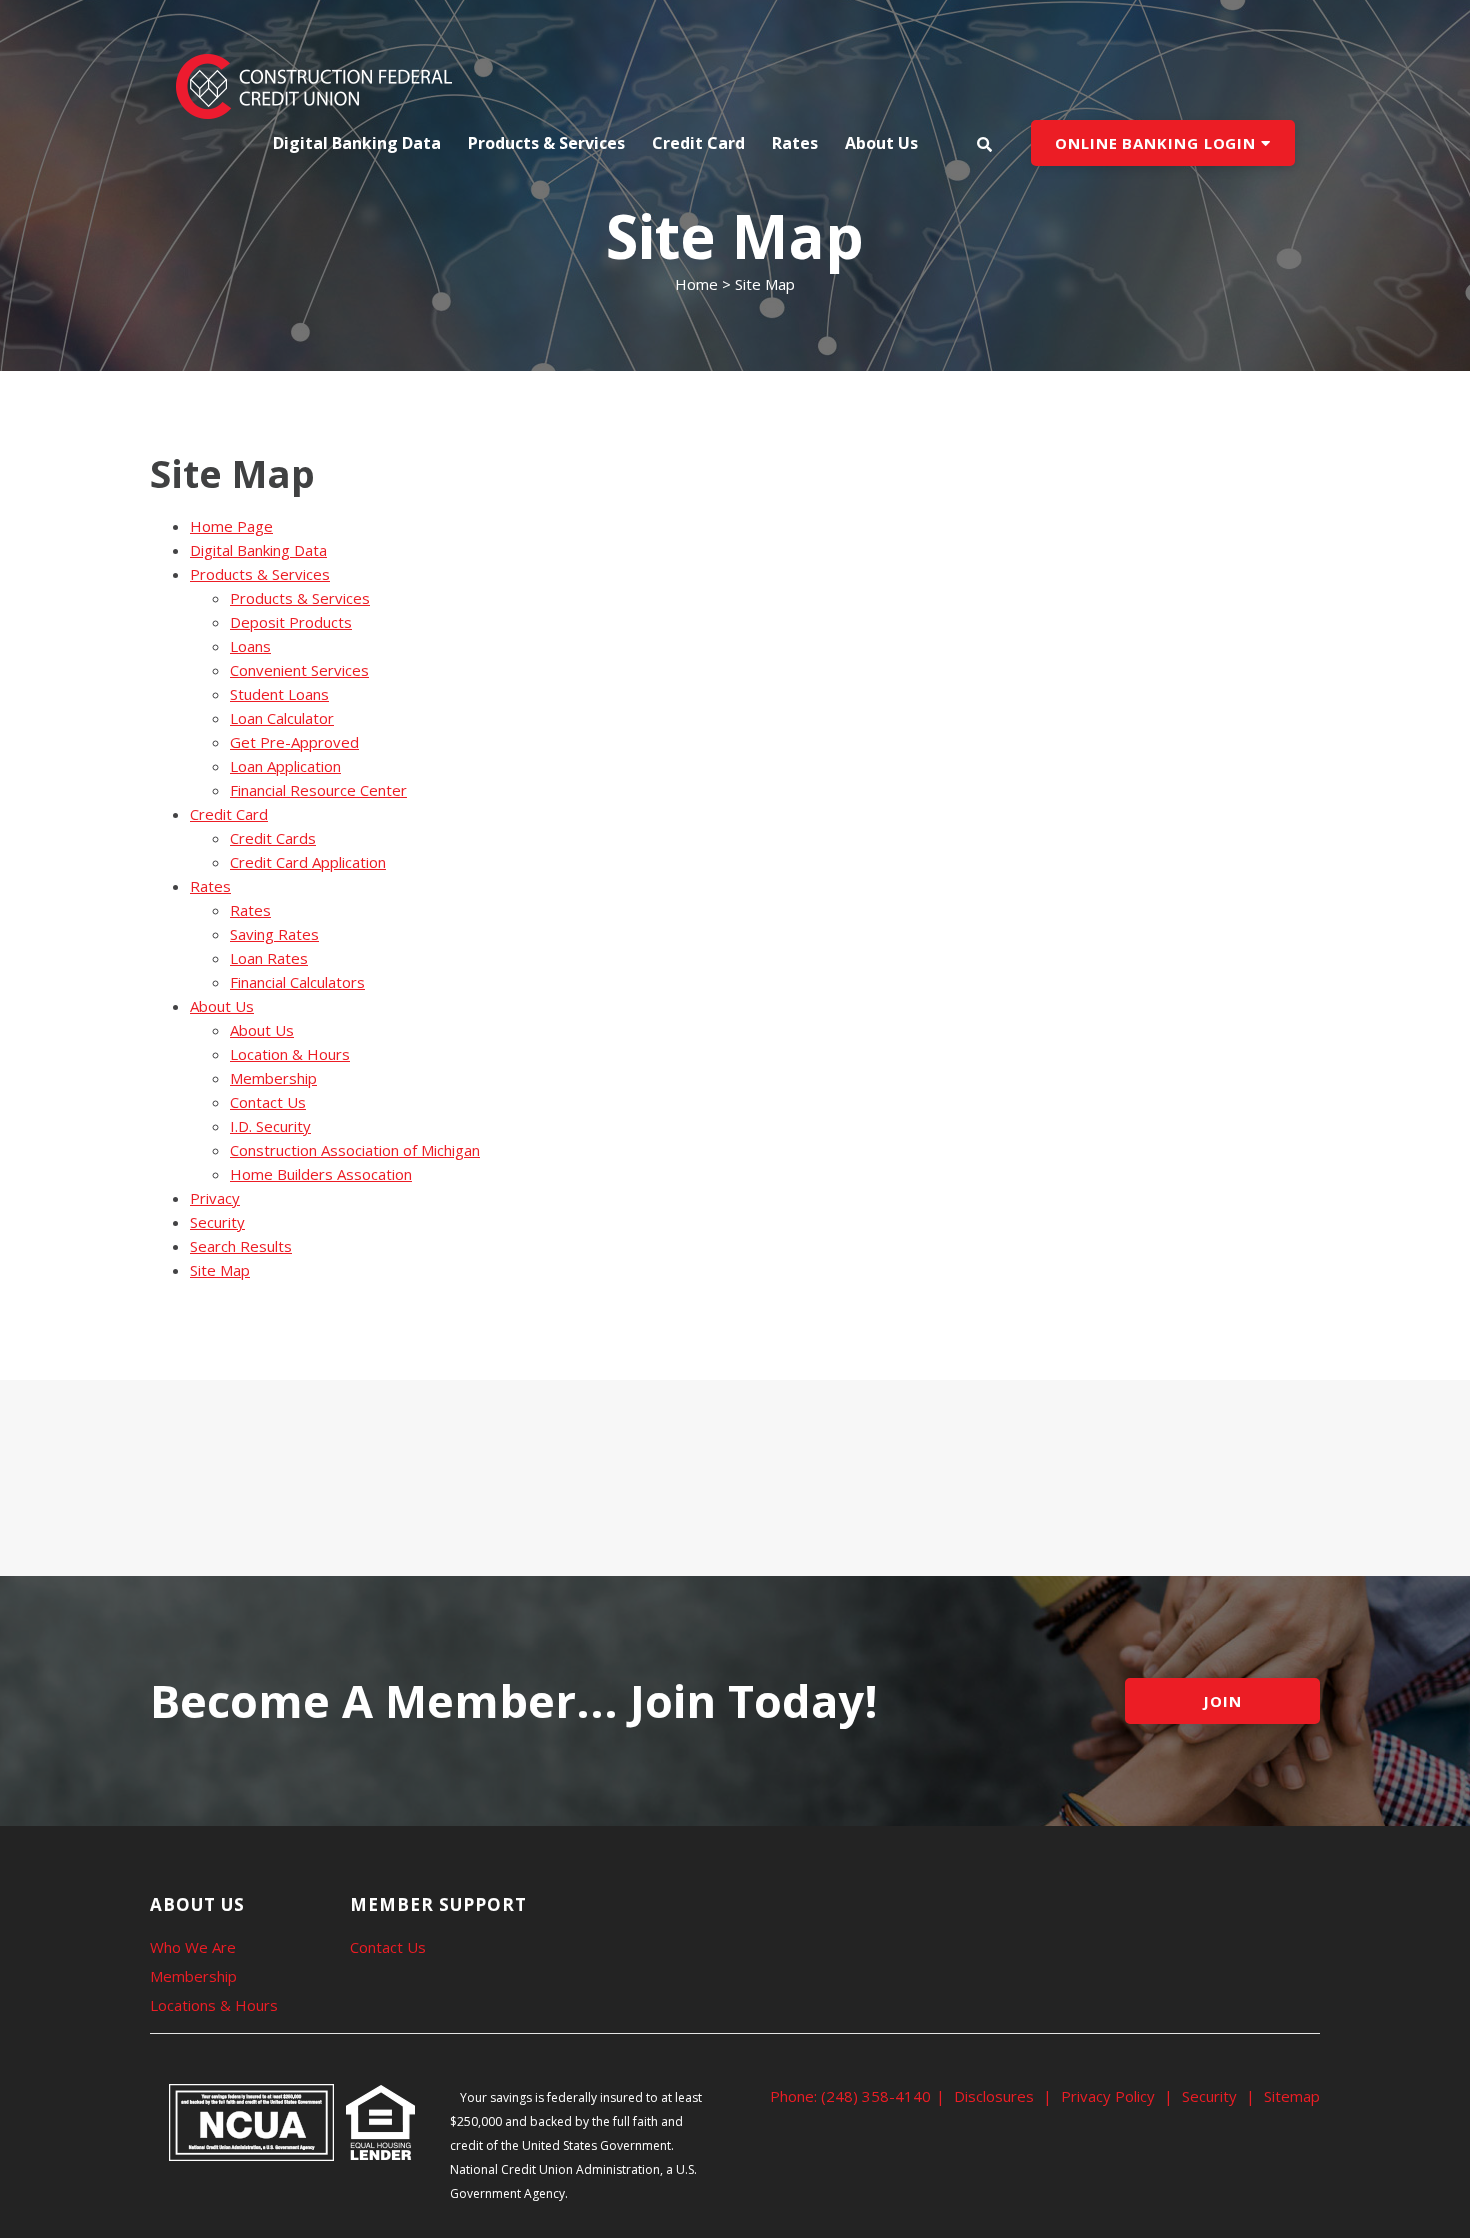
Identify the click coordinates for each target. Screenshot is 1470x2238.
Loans (250, 646)
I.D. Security (270, 1126)
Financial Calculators (297, 982)
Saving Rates (274, 934)
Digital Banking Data (357, 143)
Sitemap (1292, 2096)
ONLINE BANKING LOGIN (1158, 143)
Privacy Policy (1108, 2096)
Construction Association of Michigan (355, 1150)
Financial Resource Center (318, 790)
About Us (222, 1006)
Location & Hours (290, 1054)
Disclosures (994, 2096)
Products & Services (260, 574)
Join (1222, 1701)
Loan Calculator (282, 718)
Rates (210, 886)
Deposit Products (291, 622)
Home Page (231, 526)
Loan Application (285, 766)
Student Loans (279, 694)
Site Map (220, 1270)
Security (217, 1222)
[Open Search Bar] (984, 144)
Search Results (241, 1246)
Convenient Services (299, 670)
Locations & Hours (214, 2005)
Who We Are (193, 1947)
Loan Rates (269, 958)
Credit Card (229, 814)
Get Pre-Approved (294, 742)
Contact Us (268, 1102)
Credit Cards (273, 838)
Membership (273, 1078)
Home (696, 284)
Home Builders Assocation (321, 1174)
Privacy (215, 1198)
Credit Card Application (308, 862)
